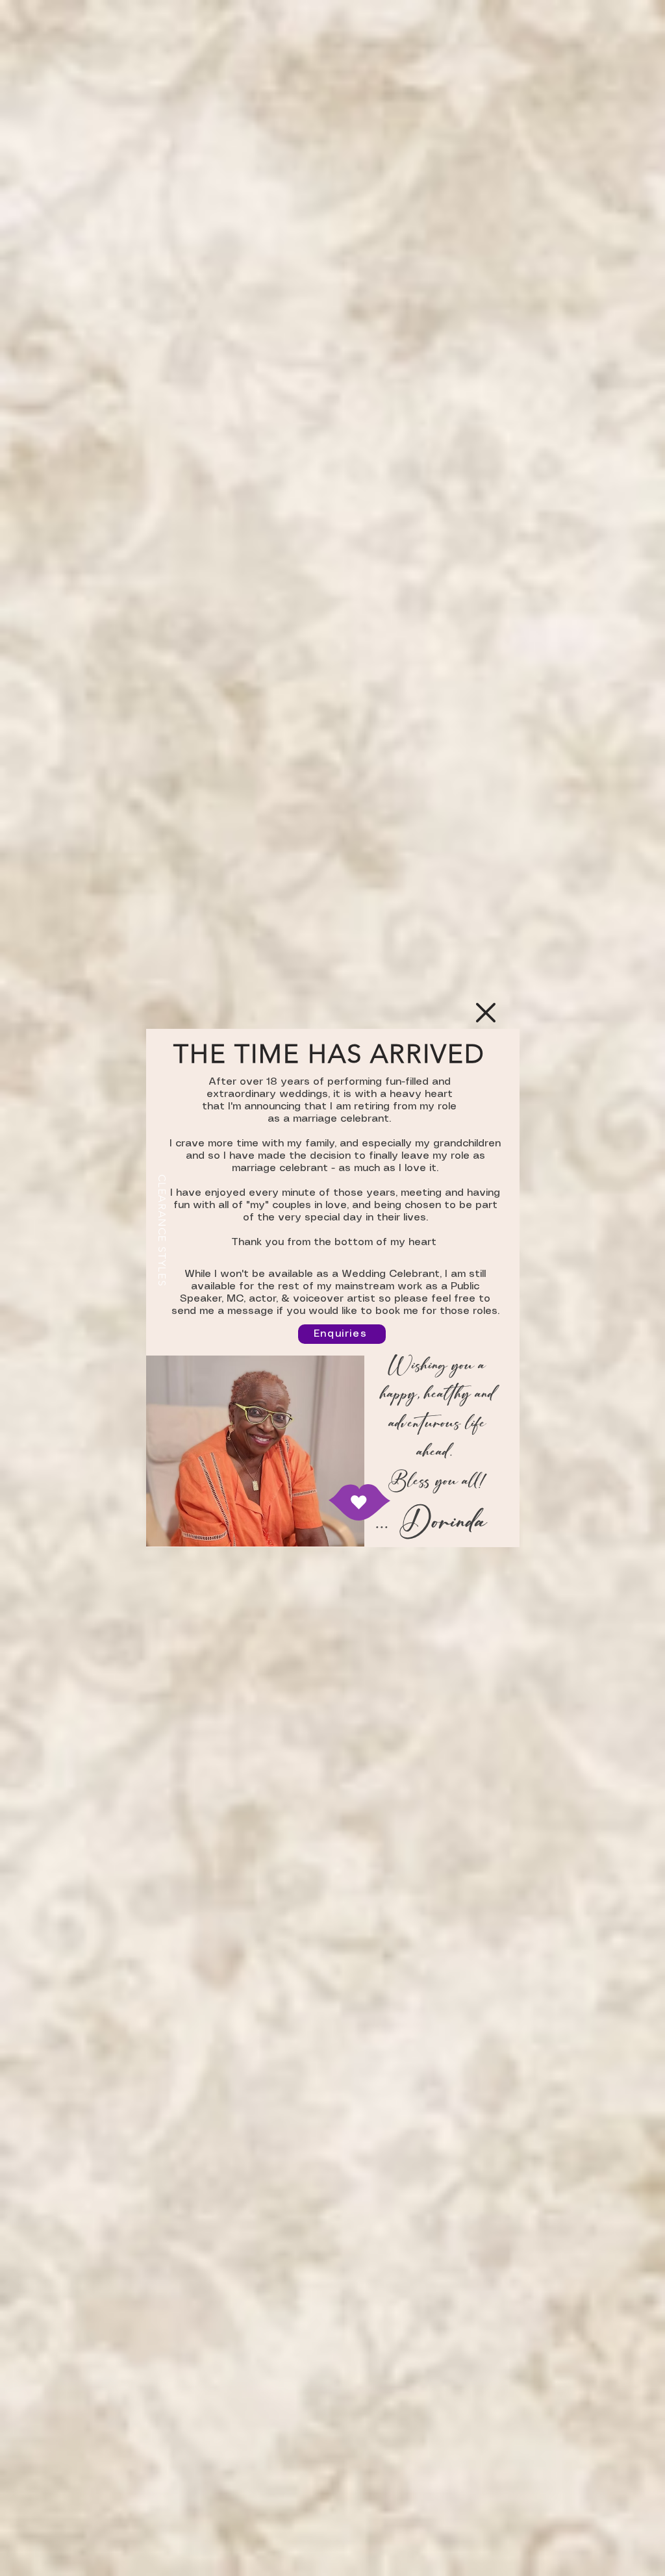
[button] (486, 1013)
